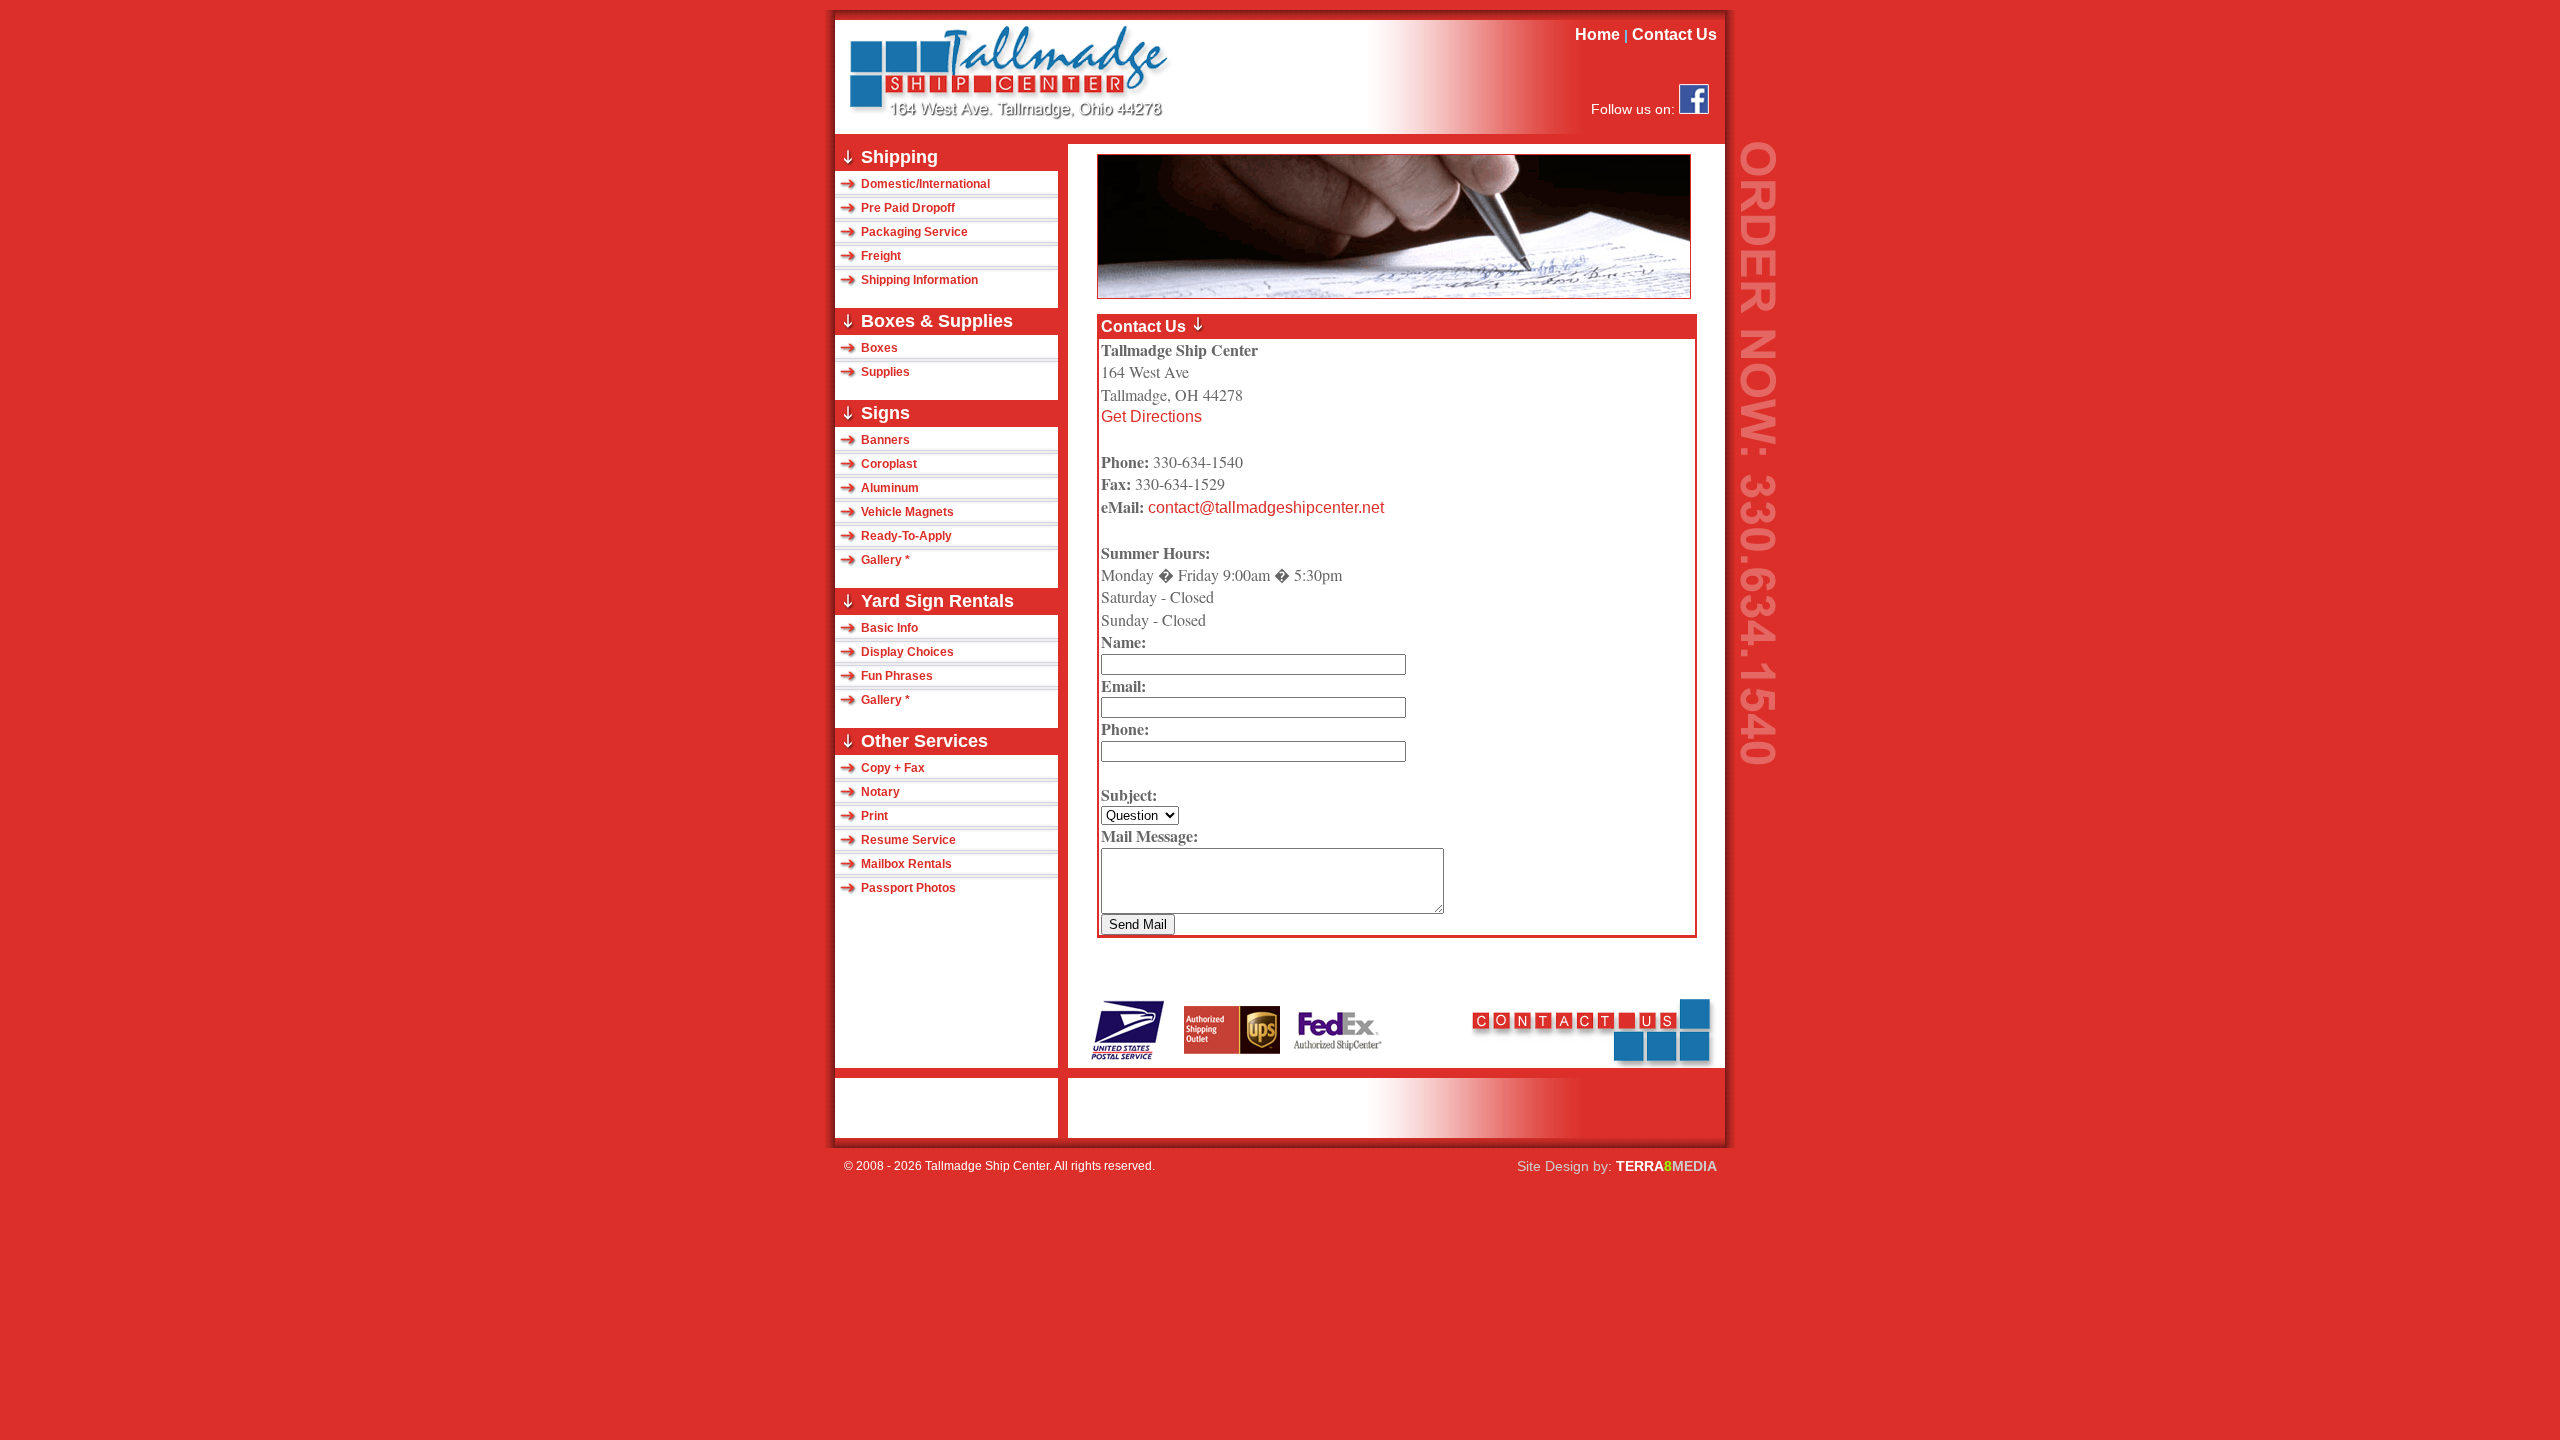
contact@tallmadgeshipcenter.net (1264, 507)
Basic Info (889, 628)
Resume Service (908, 840)
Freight (881, 256)
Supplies (885, 372)
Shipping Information (919, 280)
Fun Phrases (897, 676)
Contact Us (1678, 34)
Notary (880, 792)
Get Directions (1151, 416)
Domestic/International (925, 184)
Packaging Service (914, 232)
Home (1597, 34)
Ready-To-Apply (906, 536)
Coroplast (889, 464)
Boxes (879, 348)
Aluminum (890, 488)
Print (874, 816)
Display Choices (907, 652)
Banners (885, 440)
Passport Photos (908, 888)
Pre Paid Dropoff (908, 208)
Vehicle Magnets (907, 512)
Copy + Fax (893, 768)
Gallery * (885, 560)
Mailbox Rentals (906, 864)
